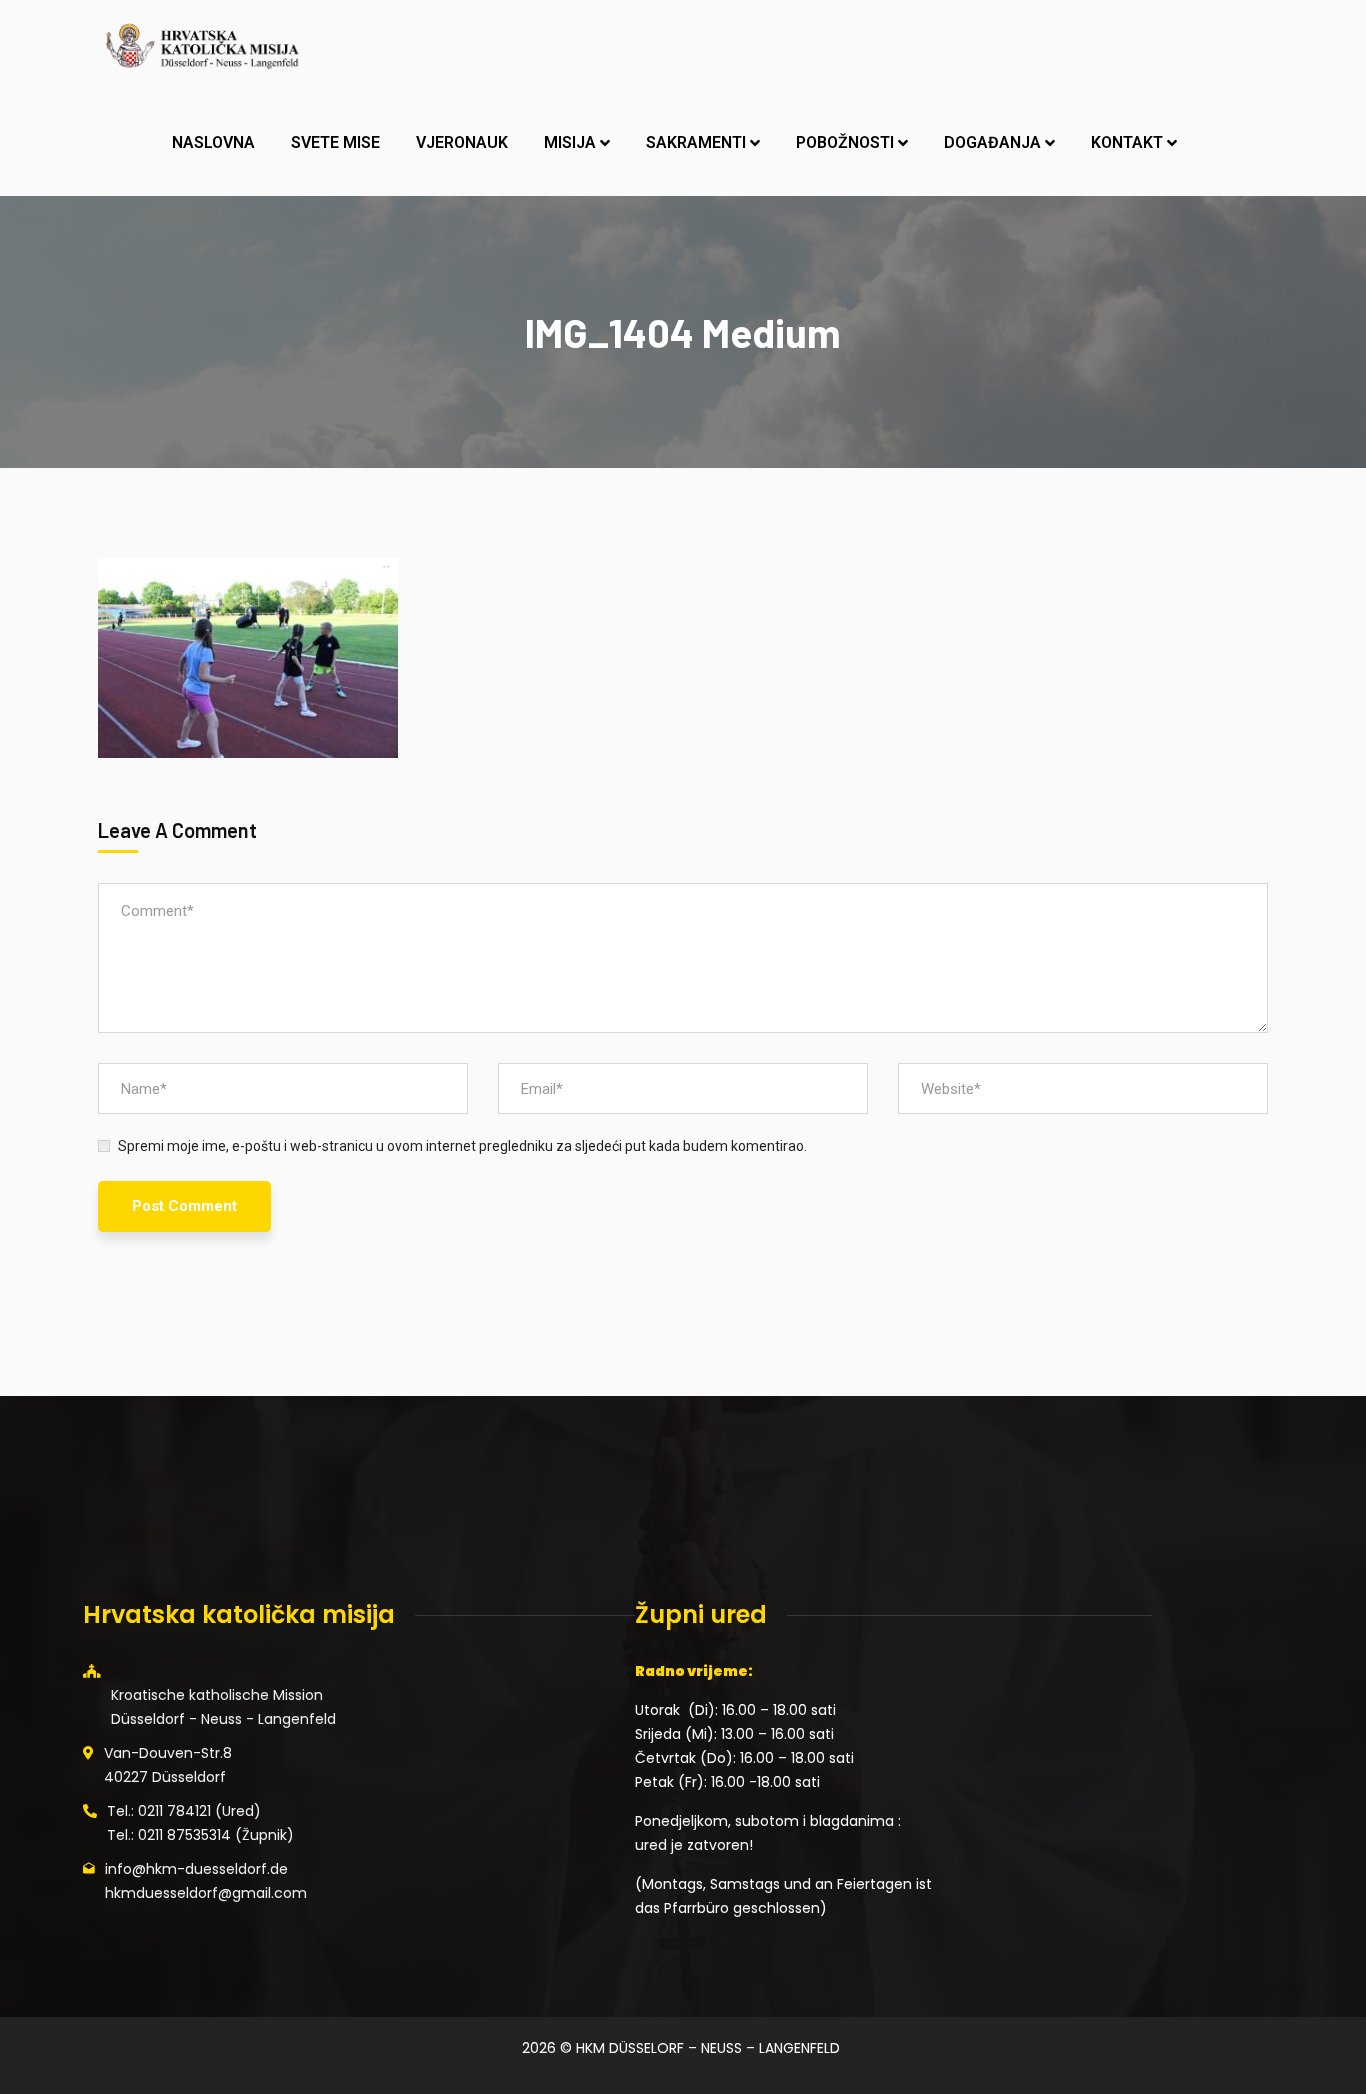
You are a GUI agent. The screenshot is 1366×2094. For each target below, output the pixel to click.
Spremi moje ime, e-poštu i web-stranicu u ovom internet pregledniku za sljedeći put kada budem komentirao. (462, 1146)
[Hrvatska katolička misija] (201, 45)
